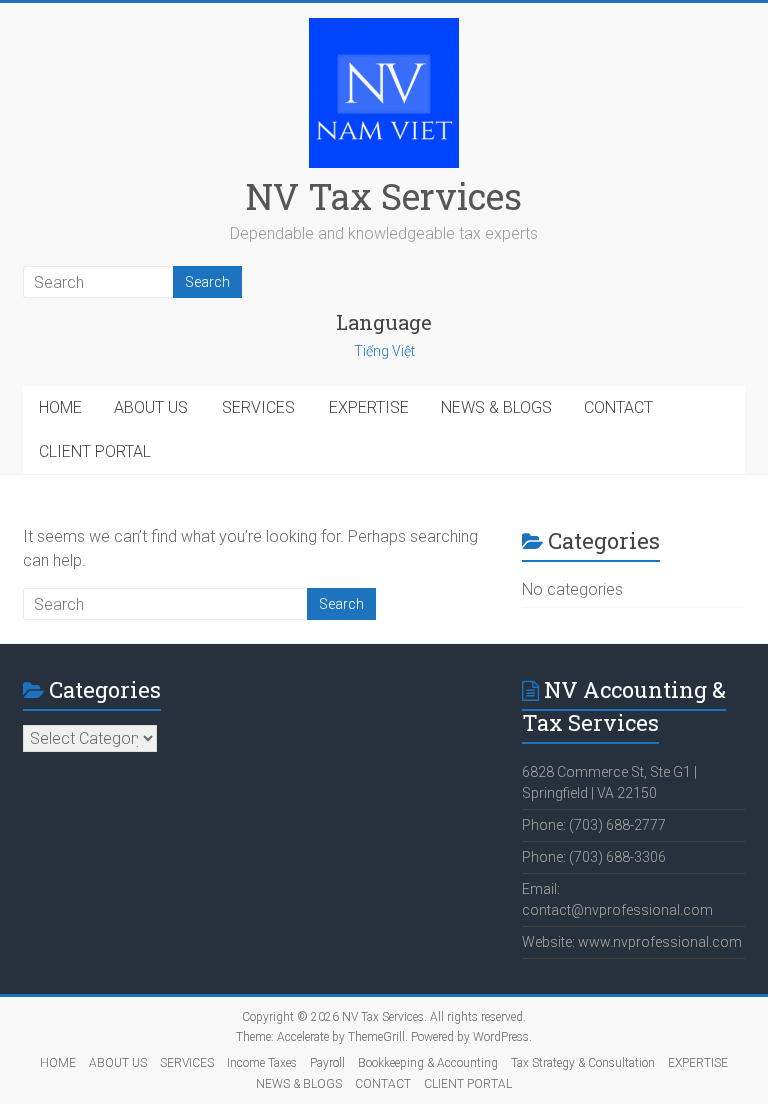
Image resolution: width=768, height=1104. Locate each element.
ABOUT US (151, 407)
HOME (60, 407)
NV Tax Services (384, 196)
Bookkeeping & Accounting (428, 1063)
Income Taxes (262, 1063)
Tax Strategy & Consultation (583, 1063)
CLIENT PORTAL (95, 451)
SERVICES (258, 407)
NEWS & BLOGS (496, 407)
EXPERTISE (369, 407)
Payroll (327, 1063)
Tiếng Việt (384, 351)
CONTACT (618, 407)
